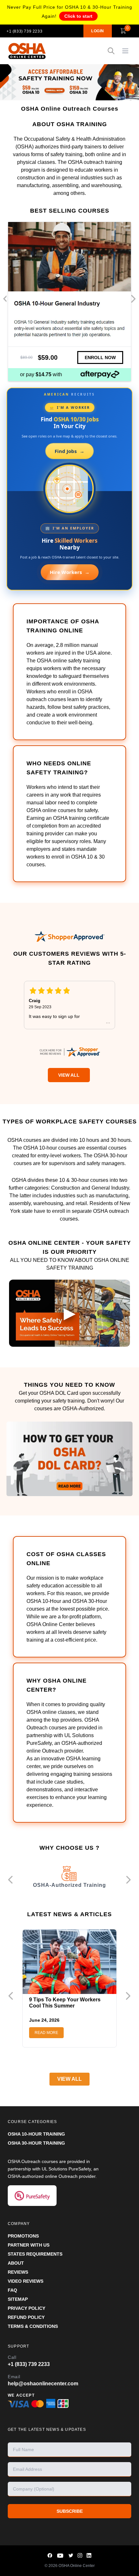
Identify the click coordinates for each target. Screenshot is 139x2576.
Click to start (78, 16)
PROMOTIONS (23, 2236)
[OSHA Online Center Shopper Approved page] (69, 936)
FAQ (12, 2290)
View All (69, 1075)
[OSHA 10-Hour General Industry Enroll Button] (100, 357)
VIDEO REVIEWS (26, 2281)
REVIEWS (18, 2272)
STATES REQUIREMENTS (35, 2254)
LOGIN (98, 31)
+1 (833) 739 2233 (24, 31)
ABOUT (16, 2263)
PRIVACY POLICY (27, 2308)
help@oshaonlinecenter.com (43, 2384)
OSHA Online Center (77, 2566)
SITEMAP (18, 2299)
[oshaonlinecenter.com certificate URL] (69, 1052)
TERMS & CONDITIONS (33, 2326)
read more (46, 2033)
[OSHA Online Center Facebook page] (50, 2556)
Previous (6, 299)
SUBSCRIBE (70, 2511)
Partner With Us (29, 2245)
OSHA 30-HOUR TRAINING (36, 2143)
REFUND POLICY (26, 2317)
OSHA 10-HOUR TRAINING (36, 2134)
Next (133, 299)
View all (69, 2079)
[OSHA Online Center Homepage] (27, 51)
